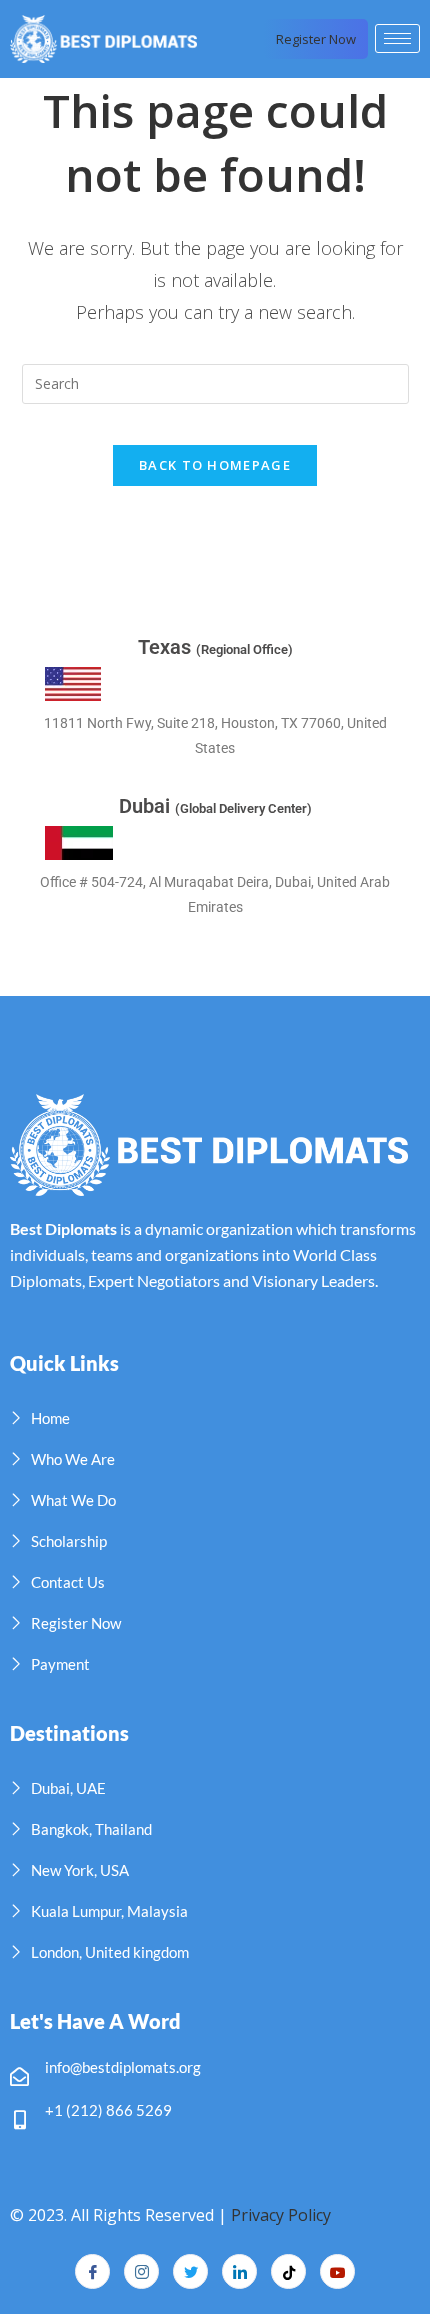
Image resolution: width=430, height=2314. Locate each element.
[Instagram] (141, 2271)
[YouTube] (337, 2271)
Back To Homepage (215, 465)
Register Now (316, 39)
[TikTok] (288, 2271)
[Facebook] (92, 2271)
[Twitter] (190, 2271)
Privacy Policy (281, 2215)
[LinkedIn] (239, 2271)
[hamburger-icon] (397, 38)
